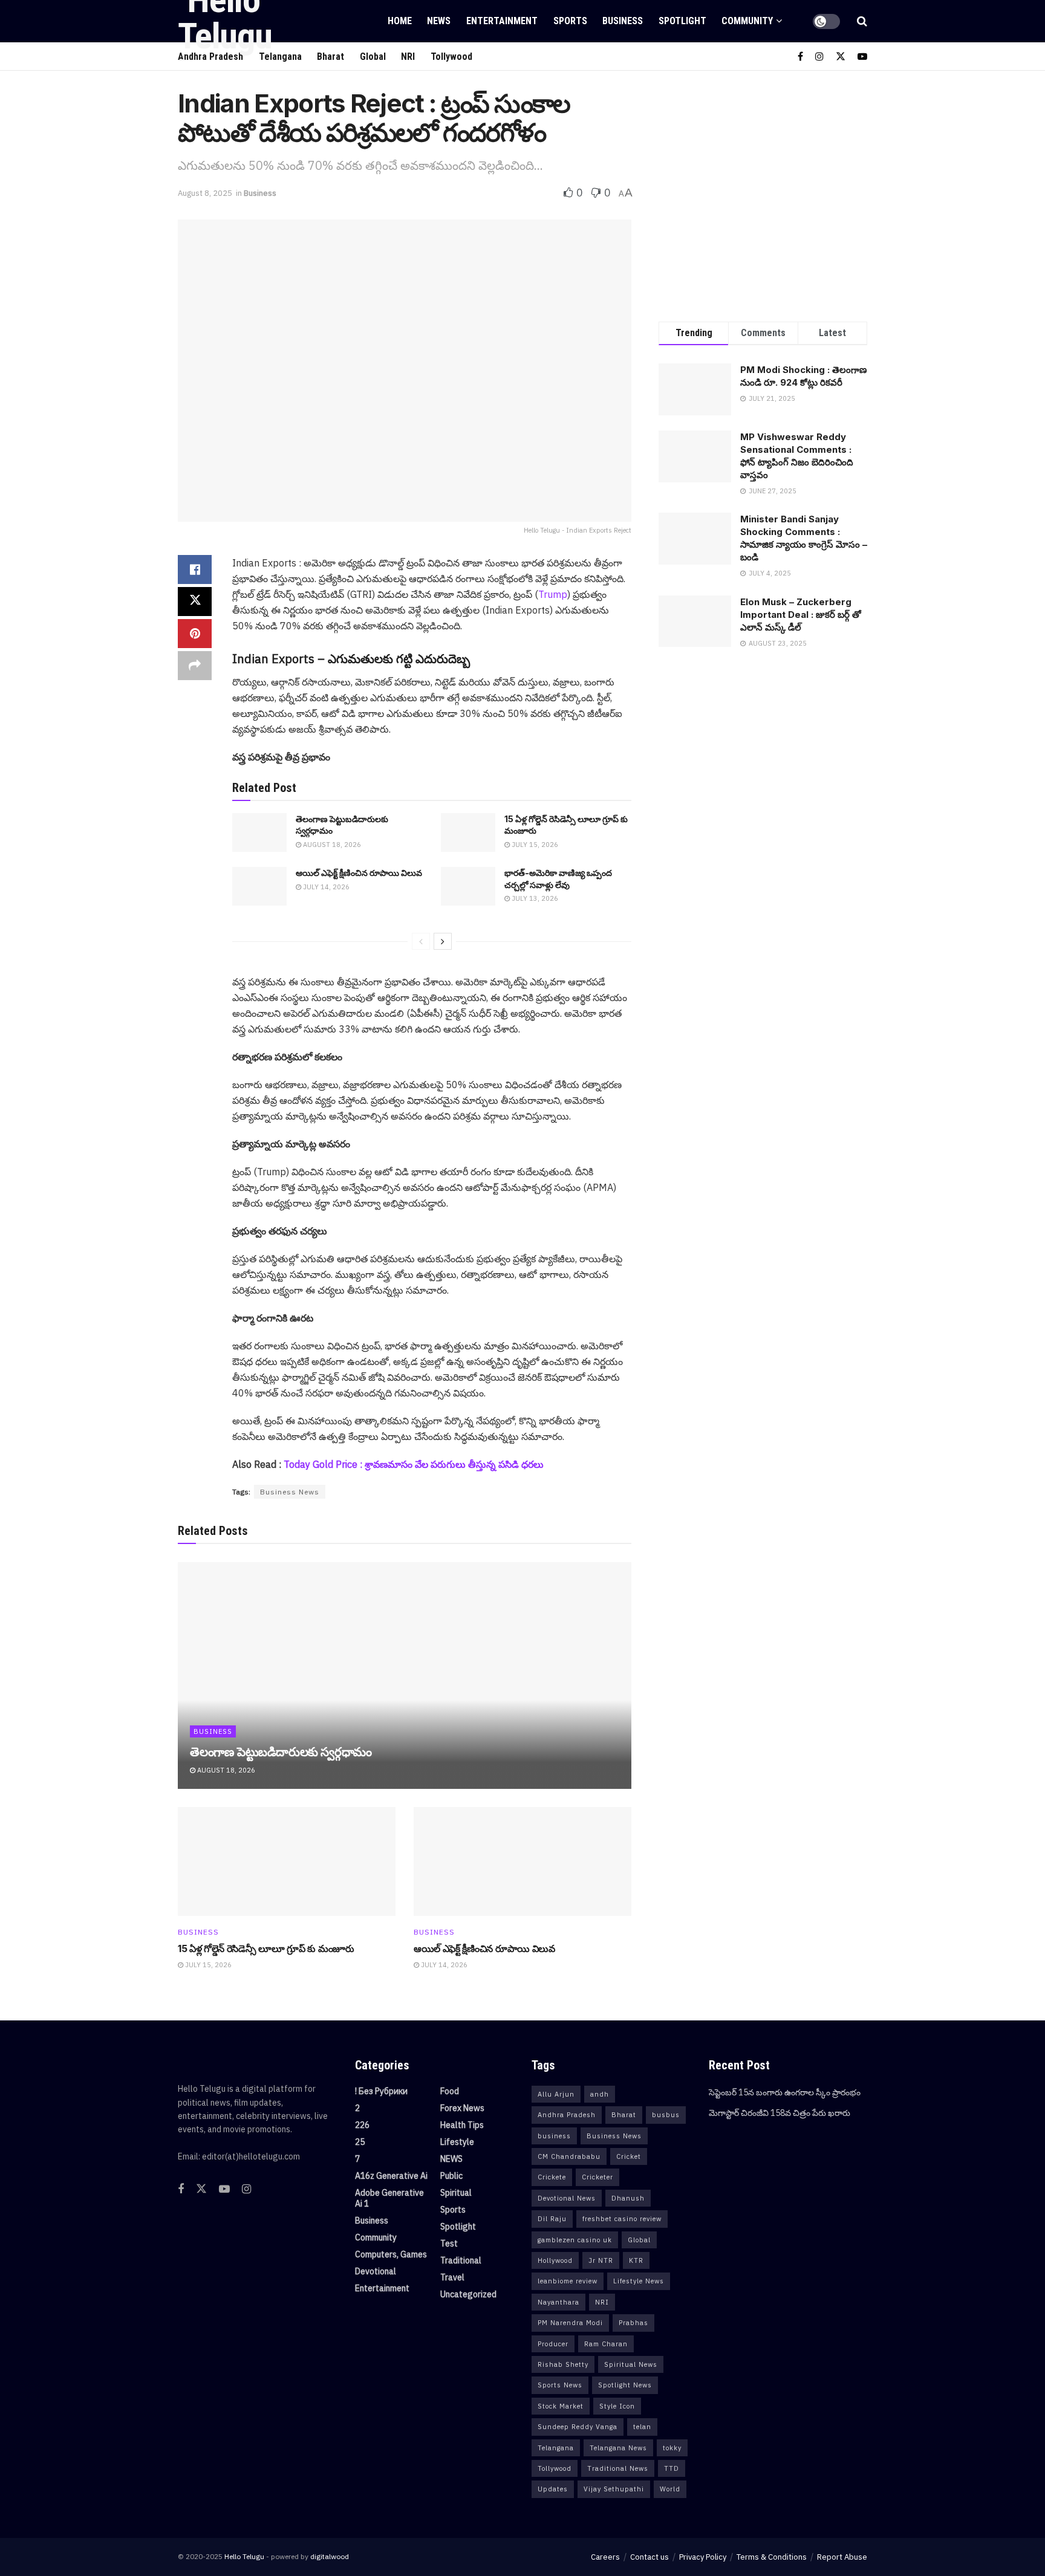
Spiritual (456, 2193)
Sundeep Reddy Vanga (578, 2427)
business (554, 2136)
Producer (553, 2344)
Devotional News (567, 2198)
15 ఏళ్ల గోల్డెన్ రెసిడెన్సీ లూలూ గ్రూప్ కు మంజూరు (266, 1948)
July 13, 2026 (534, 898)
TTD (672, 2468)
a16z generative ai (391, 2176)
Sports (570, 21)
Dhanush (628, 2198)
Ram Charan (606, 2344)
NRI (408, 57)
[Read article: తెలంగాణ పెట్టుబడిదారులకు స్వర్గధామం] (259, 832)
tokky (672, 2448)
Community (747, 21)
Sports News (560, 2385)
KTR (636, 2260)
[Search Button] (862, 21)
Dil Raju (552, 2219)
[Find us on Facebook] (800, 57)
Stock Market (561, 2406)
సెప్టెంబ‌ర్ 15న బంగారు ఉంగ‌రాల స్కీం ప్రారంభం (785, 2092)
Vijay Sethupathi (614, 2489)
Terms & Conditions (772, 2557)
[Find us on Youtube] (862, 57)
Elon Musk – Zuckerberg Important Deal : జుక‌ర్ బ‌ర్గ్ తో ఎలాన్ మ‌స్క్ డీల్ (801, 615)
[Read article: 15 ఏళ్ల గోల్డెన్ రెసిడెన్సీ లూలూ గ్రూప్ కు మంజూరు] (468, 832)
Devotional (376, 2271)
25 (360, 2142)
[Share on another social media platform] (195, 666)
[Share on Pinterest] (195, 634)
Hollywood (555, 2260)
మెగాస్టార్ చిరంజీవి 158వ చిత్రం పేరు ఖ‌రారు (780, 2113)
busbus (666, 2115)
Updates (553, 2489)
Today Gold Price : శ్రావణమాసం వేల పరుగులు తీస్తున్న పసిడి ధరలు (414, 1464)
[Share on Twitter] (195, 602)
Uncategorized (468, 2294)
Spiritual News (631, 2364)
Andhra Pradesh (567, 2115)
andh (600, 2094)
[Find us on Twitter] (841, 57)
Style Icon (617, 2406)
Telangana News (618, 2448)
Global (373, 57)
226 (362, 2125)
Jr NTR (601, 2260)
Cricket (629, 2156)
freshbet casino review (622, 2219)
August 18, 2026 (331, 845)
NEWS (439, 21)
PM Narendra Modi (570, 2323)
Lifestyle (457, 2142)
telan (642, 2427)
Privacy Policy (703, 2557)
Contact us (649, 2557)
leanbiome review (568, 2281)
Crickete (552, 2177)
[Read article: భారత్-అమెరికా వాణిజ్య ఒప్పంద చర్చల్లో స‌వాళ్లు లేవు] (468, 886)
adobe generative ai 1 (389, 2198)
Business (623, 21)
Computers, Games (391, 2254)
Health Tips (462, 2125)
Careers (605, 2557)
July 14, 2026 (325, 887)
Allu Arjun (556, 2094)
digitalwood (330, 2556)
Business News (290, 1492)
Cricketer (597, 2177)
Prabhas (633, 2323)
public (451, 2176)
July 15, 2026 (534, 845)
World (670, 2489)
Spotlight (682, 21)
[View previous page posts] (421, 941)
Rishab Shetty (563, 2364)
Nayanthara (558, 2302)
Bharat (624, 2115)
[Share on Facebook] (195, 569)
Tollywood (451, 57)
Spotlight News (625, 2385)
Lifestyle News (639, 2281)
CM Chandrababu (569, 2156)
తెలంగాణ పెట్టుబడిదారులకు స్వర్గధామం (281, 1752)
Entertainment (502, 21)
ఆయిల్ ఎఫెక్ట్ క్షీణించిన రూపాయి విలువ (359, 873)
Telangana (556, 2448)
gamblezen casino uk (575, 2240)
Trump (553, 594)
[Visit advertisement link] (763, 193)
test (449, 2243)
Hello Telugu (244, 2556)
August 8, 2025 (205, 193)
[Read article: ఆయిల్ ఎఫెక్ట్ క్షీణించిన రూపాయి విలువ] (259, 886)
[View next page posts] (443, 941)
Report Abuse (842, 2557)
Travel (452, 2277)
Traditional (461, 2260)
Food (450, 2091)
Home (400, 21)
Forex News (462, 2108)
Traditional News (618, 2468)
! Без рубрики (381, 2091)
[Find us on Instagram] (819, 57)
